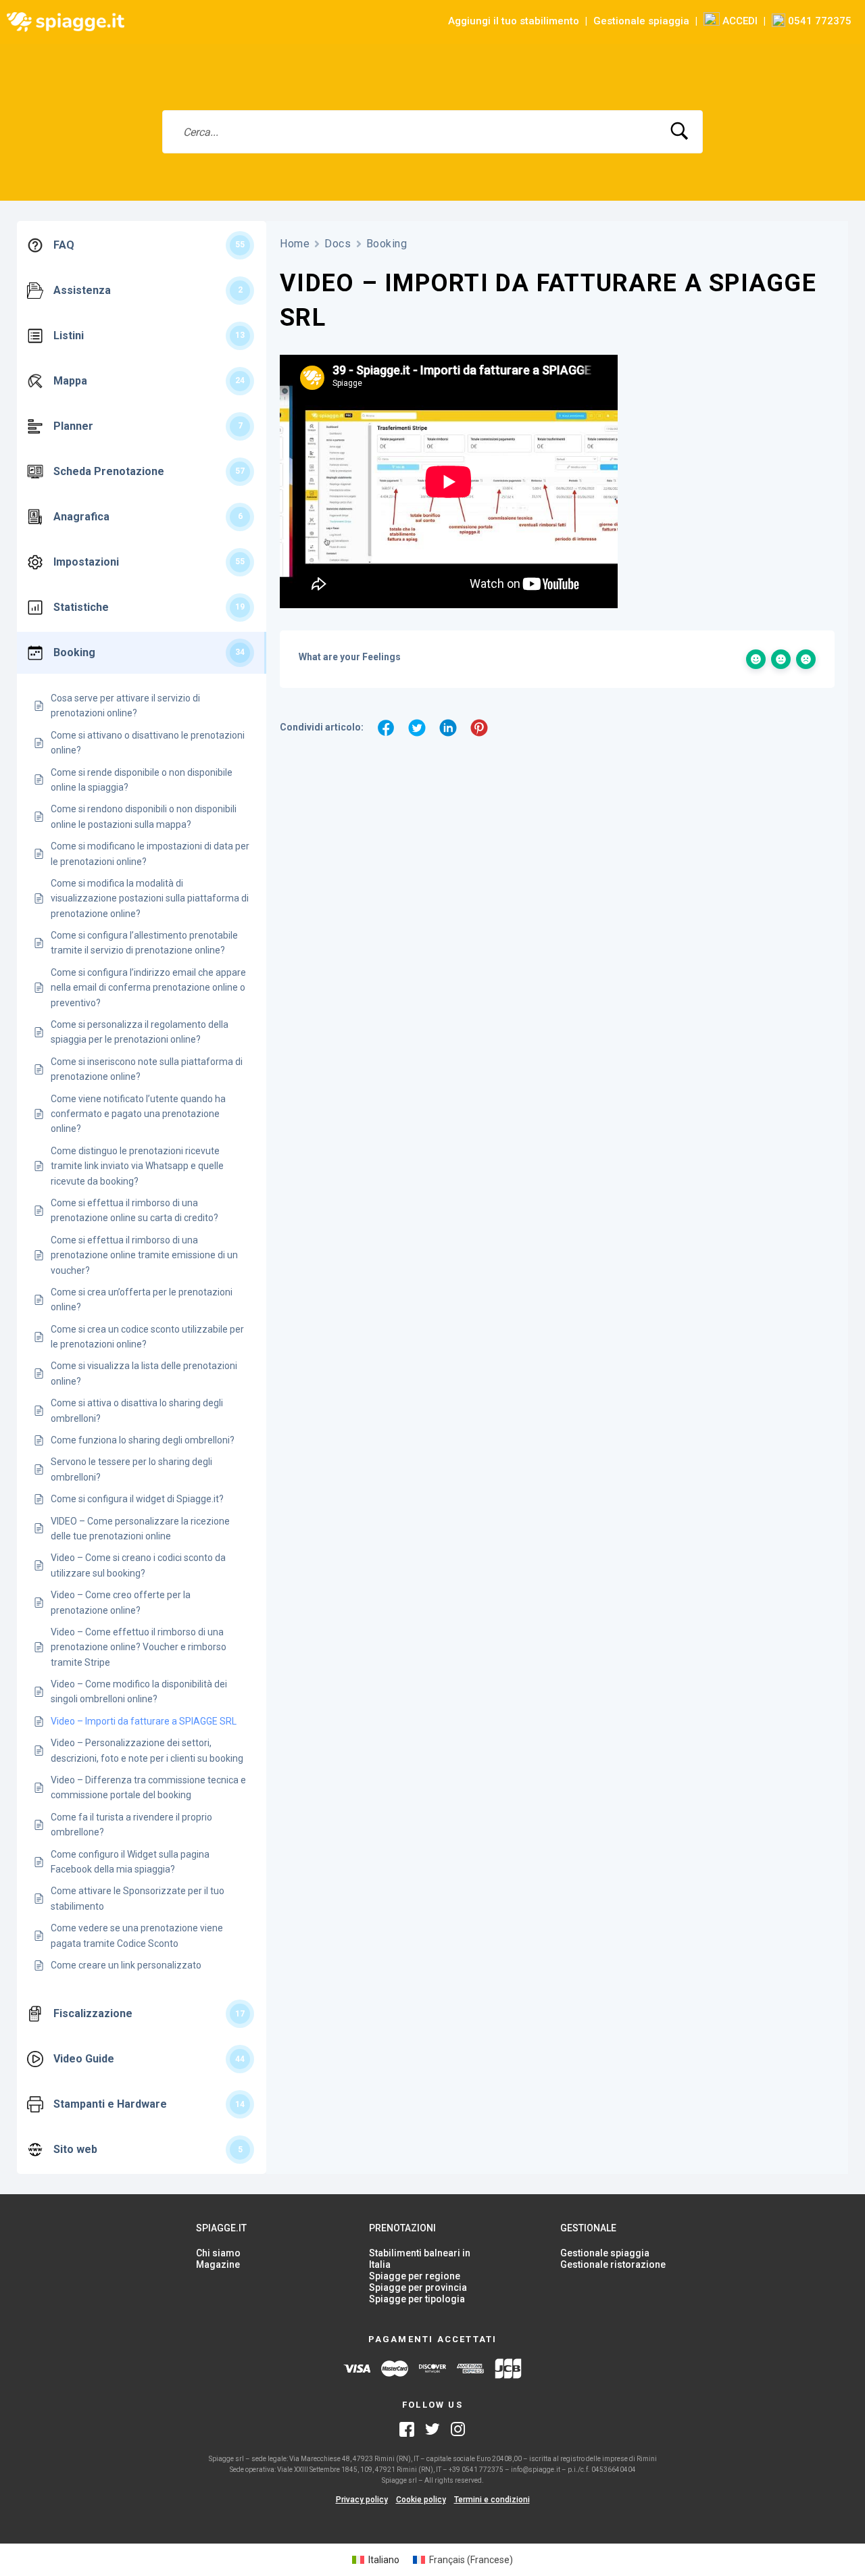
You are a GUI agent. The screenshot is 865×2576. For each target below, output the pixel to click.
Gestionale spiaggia (641, 21)
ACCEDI (739, 21)
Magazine (218, 2264)
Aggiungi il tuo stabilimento (514, 21)
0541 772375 (818, 21)
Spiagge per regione (415, 2276)
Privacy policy (362, 2500)
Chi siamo (218, 2253)
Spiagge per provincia (418, 2287)
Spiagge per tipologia (417, 2299)
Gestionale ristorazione (613, 2264)
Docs (338, 244)
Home (295, 244)
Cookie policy (421, 2500)
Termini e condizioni (492, 2500)
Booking (387, 244)
